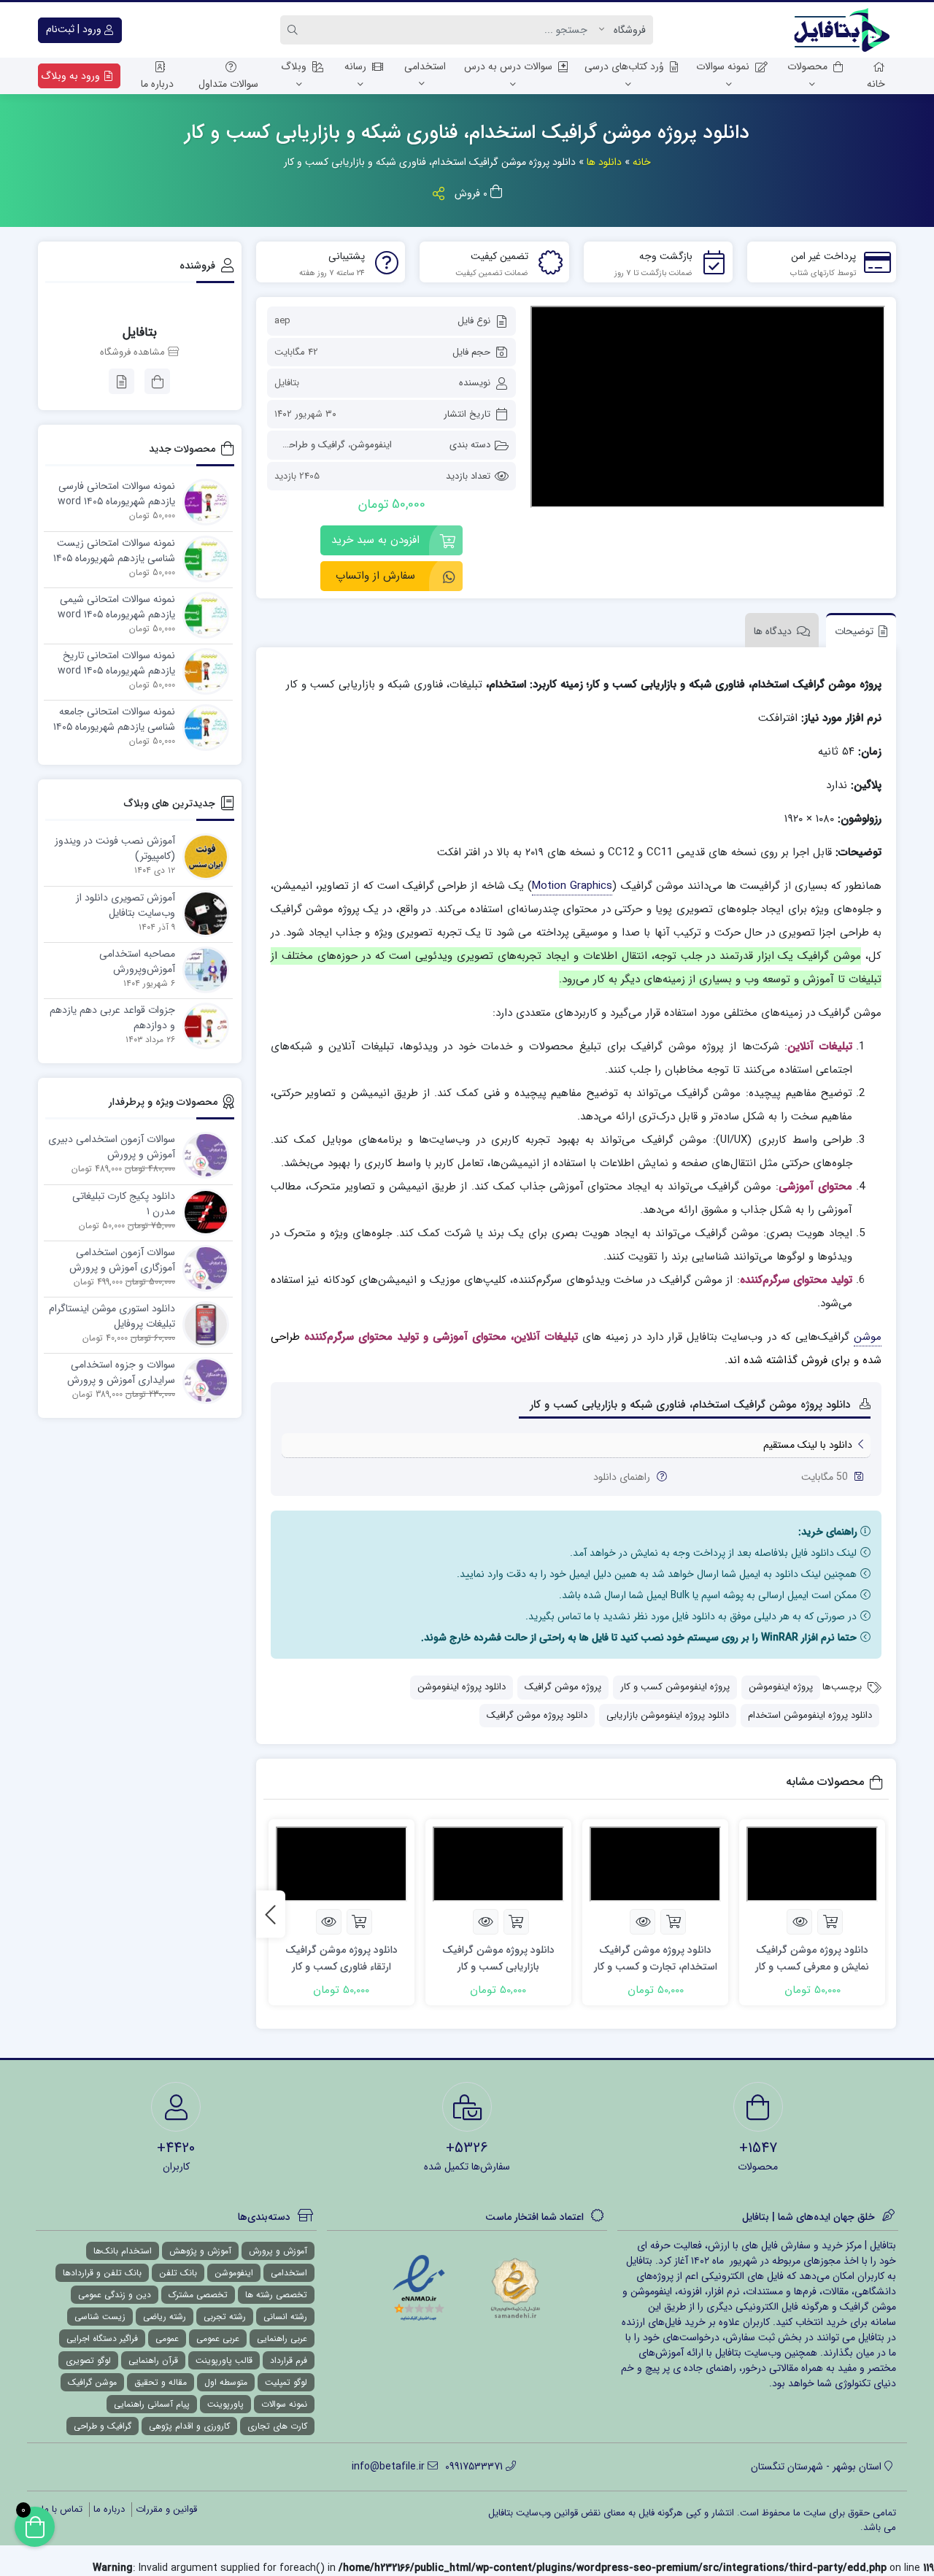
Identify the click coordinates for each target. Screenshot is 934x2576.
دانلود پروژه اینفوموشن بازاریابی (668, 1715)
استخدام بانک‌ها (123, 2251)
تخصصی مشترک (198, 2295)
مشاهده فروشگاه (134, 352)
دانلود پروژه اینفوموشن (462, 1687)
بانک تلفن (178, 2273)
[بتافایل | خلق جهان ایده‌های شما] (845, 30)
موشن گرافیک (92, 2382)
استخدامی (425, 66)
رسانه (355, 66)
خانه (876, 84)
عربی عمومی (218, 2338)
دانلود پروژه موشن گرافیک (537, 1715)
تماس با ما (62, 2509)
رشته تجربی (225, 2317)
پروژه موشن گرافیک (563, 1687)
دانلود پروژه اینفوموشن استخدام (810, 1715)
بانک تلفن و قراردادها (102, 2273)
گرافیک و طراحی (313, 445)
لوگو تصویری (88, 2360)
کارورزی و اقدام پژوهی (189, 2426)
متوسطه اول (226, 2382)
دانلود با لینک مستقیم (808, 1445)
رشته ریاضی (165, 2317)
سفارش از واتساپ (375, 576)
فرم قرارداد (289, 2360)
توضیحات (854, 631)
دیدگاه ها (773, 631)
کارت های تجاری (277, 2426)
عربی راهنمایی (282, 2338)
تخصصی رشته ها (276, 2295)
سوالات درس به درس (508, 66)
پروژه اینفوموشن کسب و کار (675, 1687)
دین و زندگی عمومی (115, 2295)
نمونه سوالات (723, 66)
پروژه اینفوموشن (781, 1687)
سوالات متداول (228, 84)
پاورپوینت (225, 2404)
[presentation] (271, 1914)
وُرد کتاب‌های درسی (624, 66)
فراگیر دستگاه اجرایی (102, 2338)
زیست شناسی (100, 2317)
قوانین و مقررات (166, 2509)
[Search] (295, 30)
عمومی (167, 2338)
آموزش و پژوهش (200, 2251)
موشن (868, 1337)
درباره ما (157, 84)
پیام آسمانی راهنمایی (152, 2404)
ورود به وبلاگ (72, 76)
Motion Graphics (572, 886)
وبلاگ (294, 66)
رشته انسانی (285, 2317)
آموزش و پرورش (278, 2251)
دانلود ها (604, 162)
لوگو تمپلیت (286, 2382)
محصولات (807, 66)
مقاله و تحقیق (161, 2382)
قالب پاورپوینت (224, 2360)
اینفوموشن (371, 445)
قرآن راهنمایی (153, 2360)
